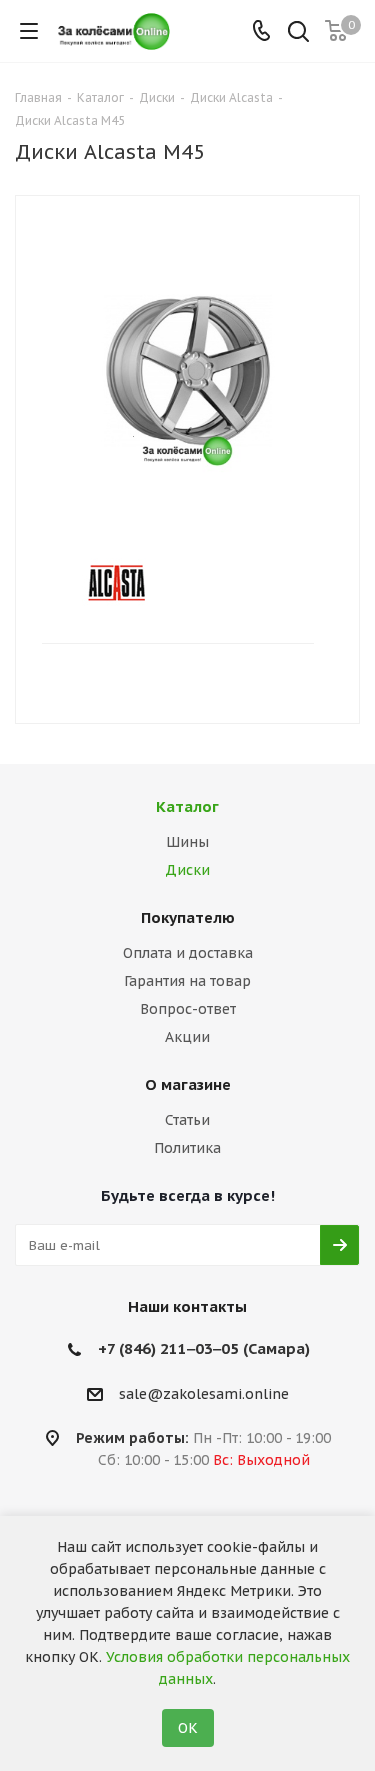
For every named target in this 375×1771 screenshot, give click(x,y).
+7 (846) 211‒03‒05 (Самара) (204, 1348)
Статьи (187, 1120)
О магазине (188, 1084)
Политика (187, 1148)
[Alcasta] (171, 583)
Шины (187, 842)
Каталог (187, 806)
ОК (188, 1728)
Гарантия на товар (187, 981)
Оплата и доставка (188, 953)
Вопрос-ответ (188, 1009)
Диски (187, 870)
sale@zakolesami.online (204, 1394)
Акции (187, 1037)
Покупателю (188, 917)
